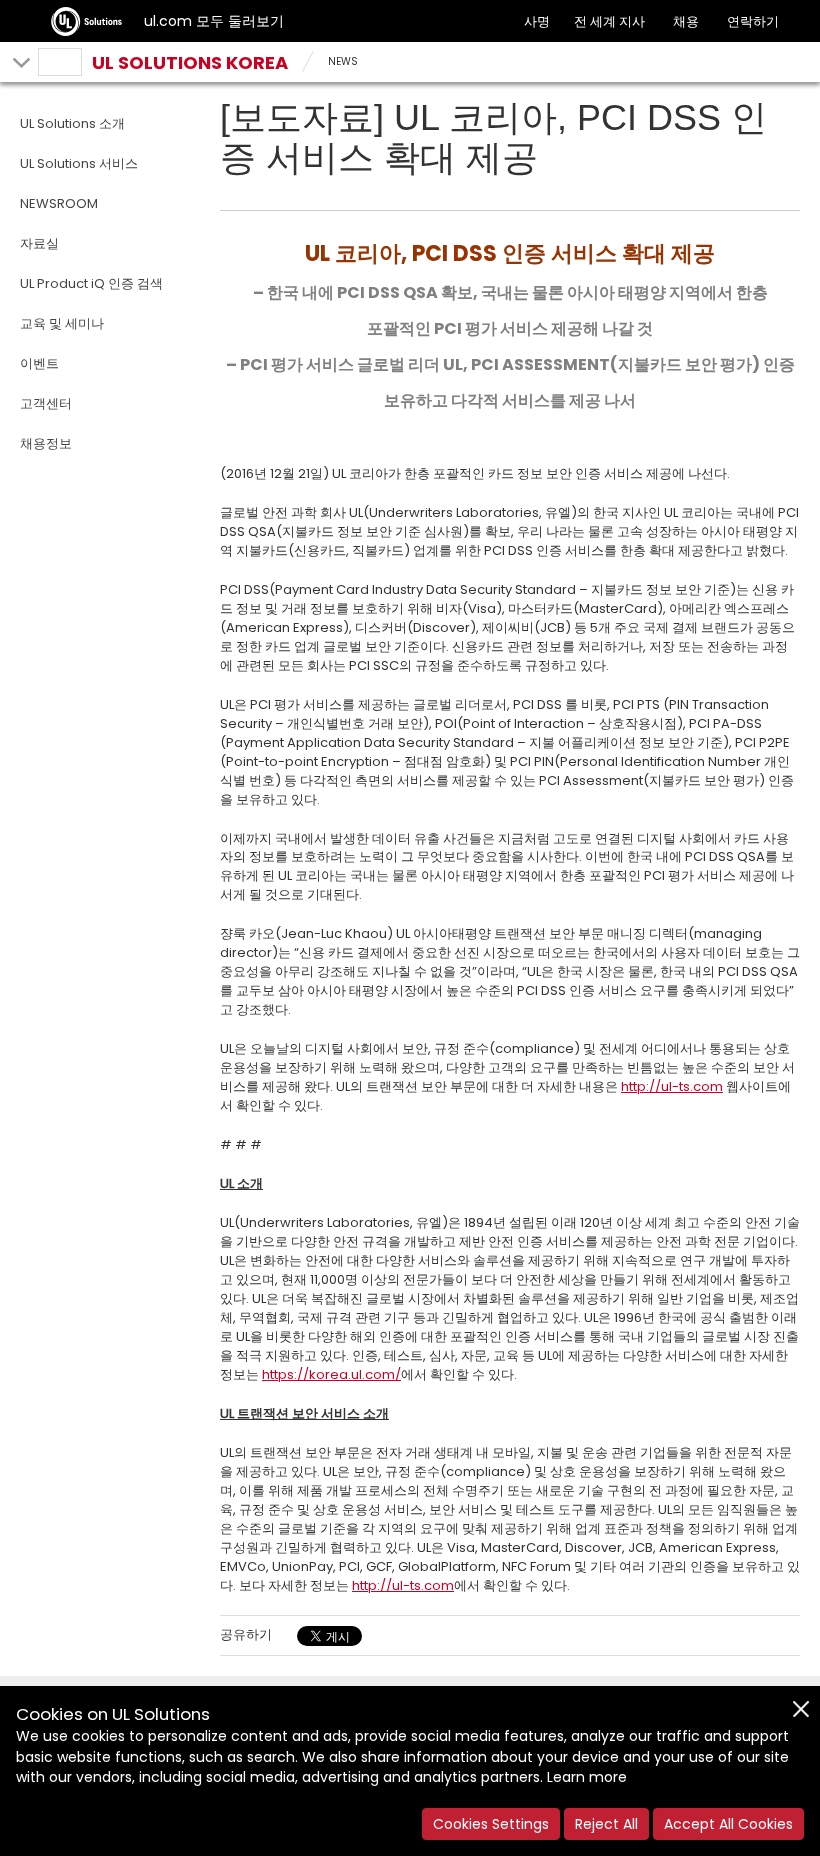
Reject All (606, 1824)
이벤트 (39, 363)
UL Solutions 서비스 (79, 163)
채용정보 (46, 443)
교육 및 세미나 (62, 323)
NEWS (343, 61)
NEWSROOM (59, 203)
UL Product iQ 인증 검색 (91, 283)
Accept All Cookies (728, 1824)
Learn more (587, 1777)
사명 (537, 21)
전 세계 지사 (609, 21)
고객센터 (46, 403)
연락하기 (753, 21)
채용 (686, 21)
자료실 (39, 243)
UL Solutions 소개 (72, 123)
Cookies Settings (491, 1824)
